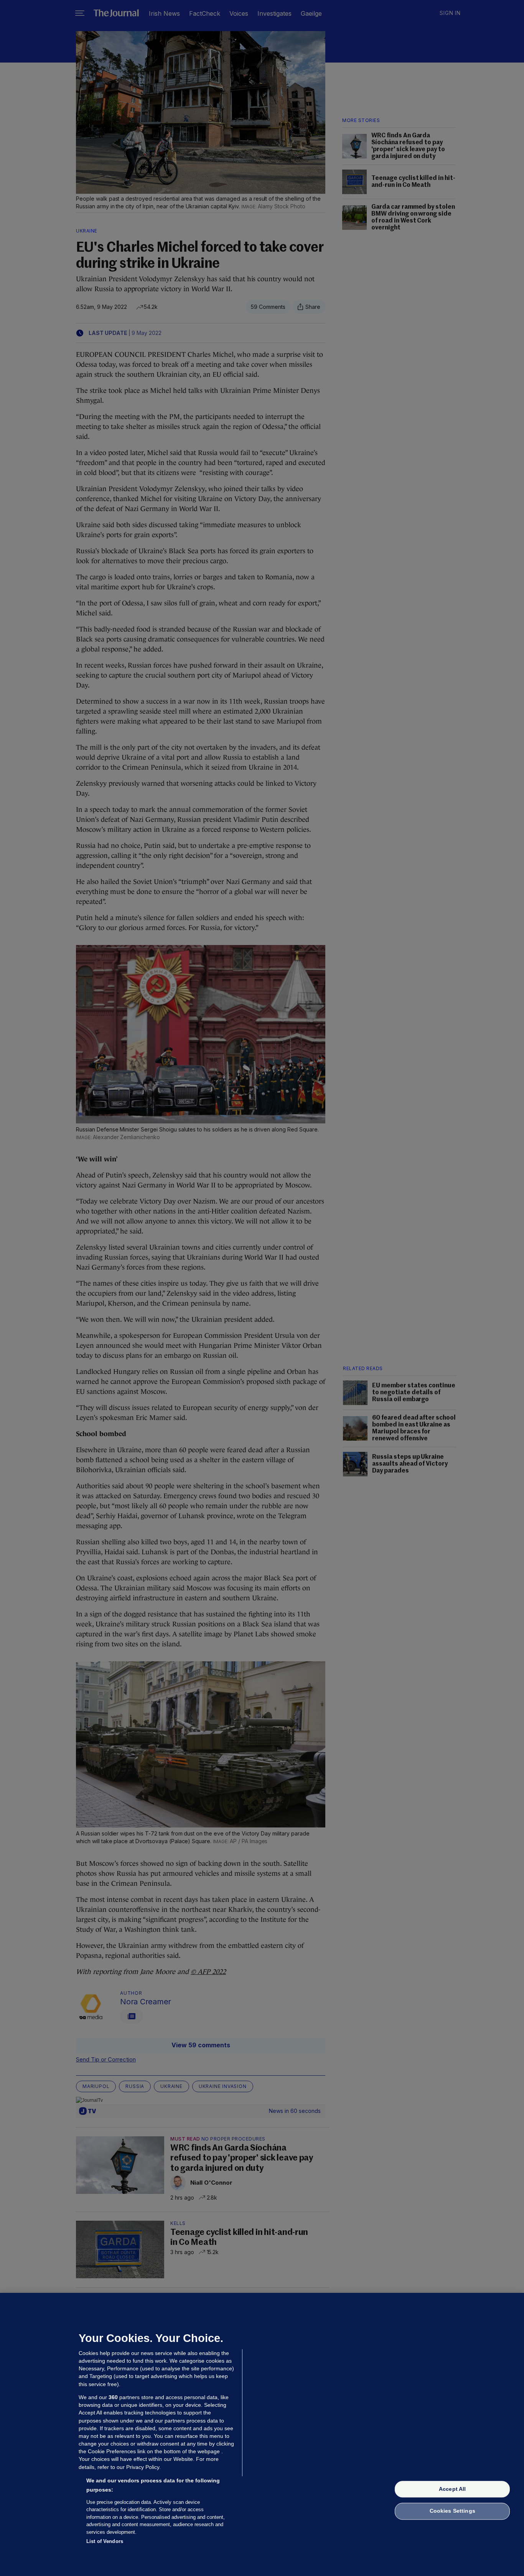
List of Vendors (105, 2541)
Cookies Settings (452, 2511)
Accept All (452, 2489)
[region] (262, 2434)
